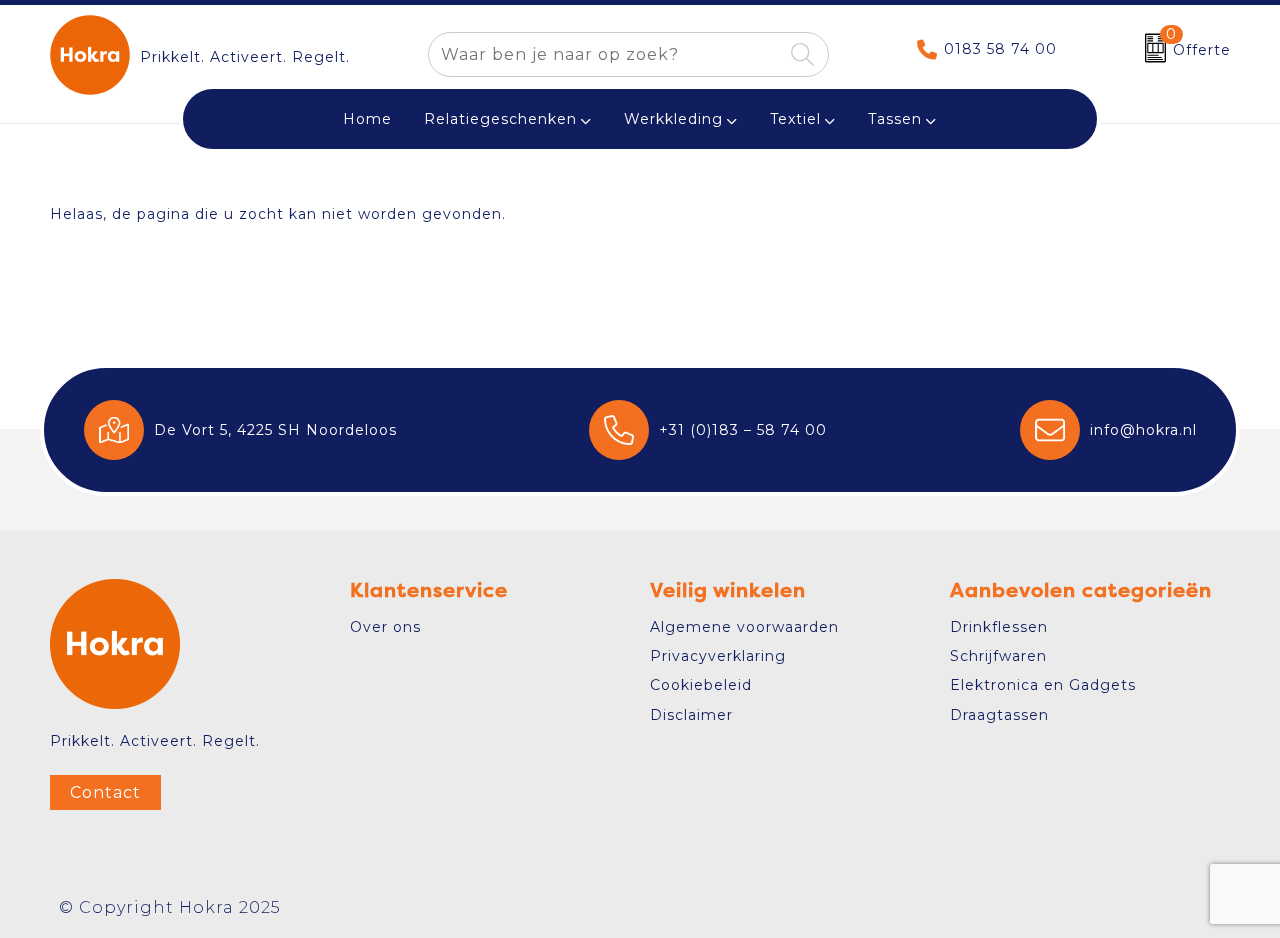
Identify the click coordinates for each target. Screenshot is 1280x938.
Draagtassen (999, 715)
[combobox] (605, 54)
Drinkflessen (999, 627)
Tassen (895, 119)
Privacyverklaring (718, 656)
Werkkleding (673, 119)
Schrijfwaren (998, 656)
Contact (105, 792)
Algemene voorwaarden (744, 627)
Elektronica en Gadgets (1043, 685)
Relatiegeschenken (500, 119)
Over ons (385, 627)
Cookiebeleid (701, 685)
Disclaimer (691, 715)
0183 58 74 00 (1000, 49)
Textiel (795, 119)
